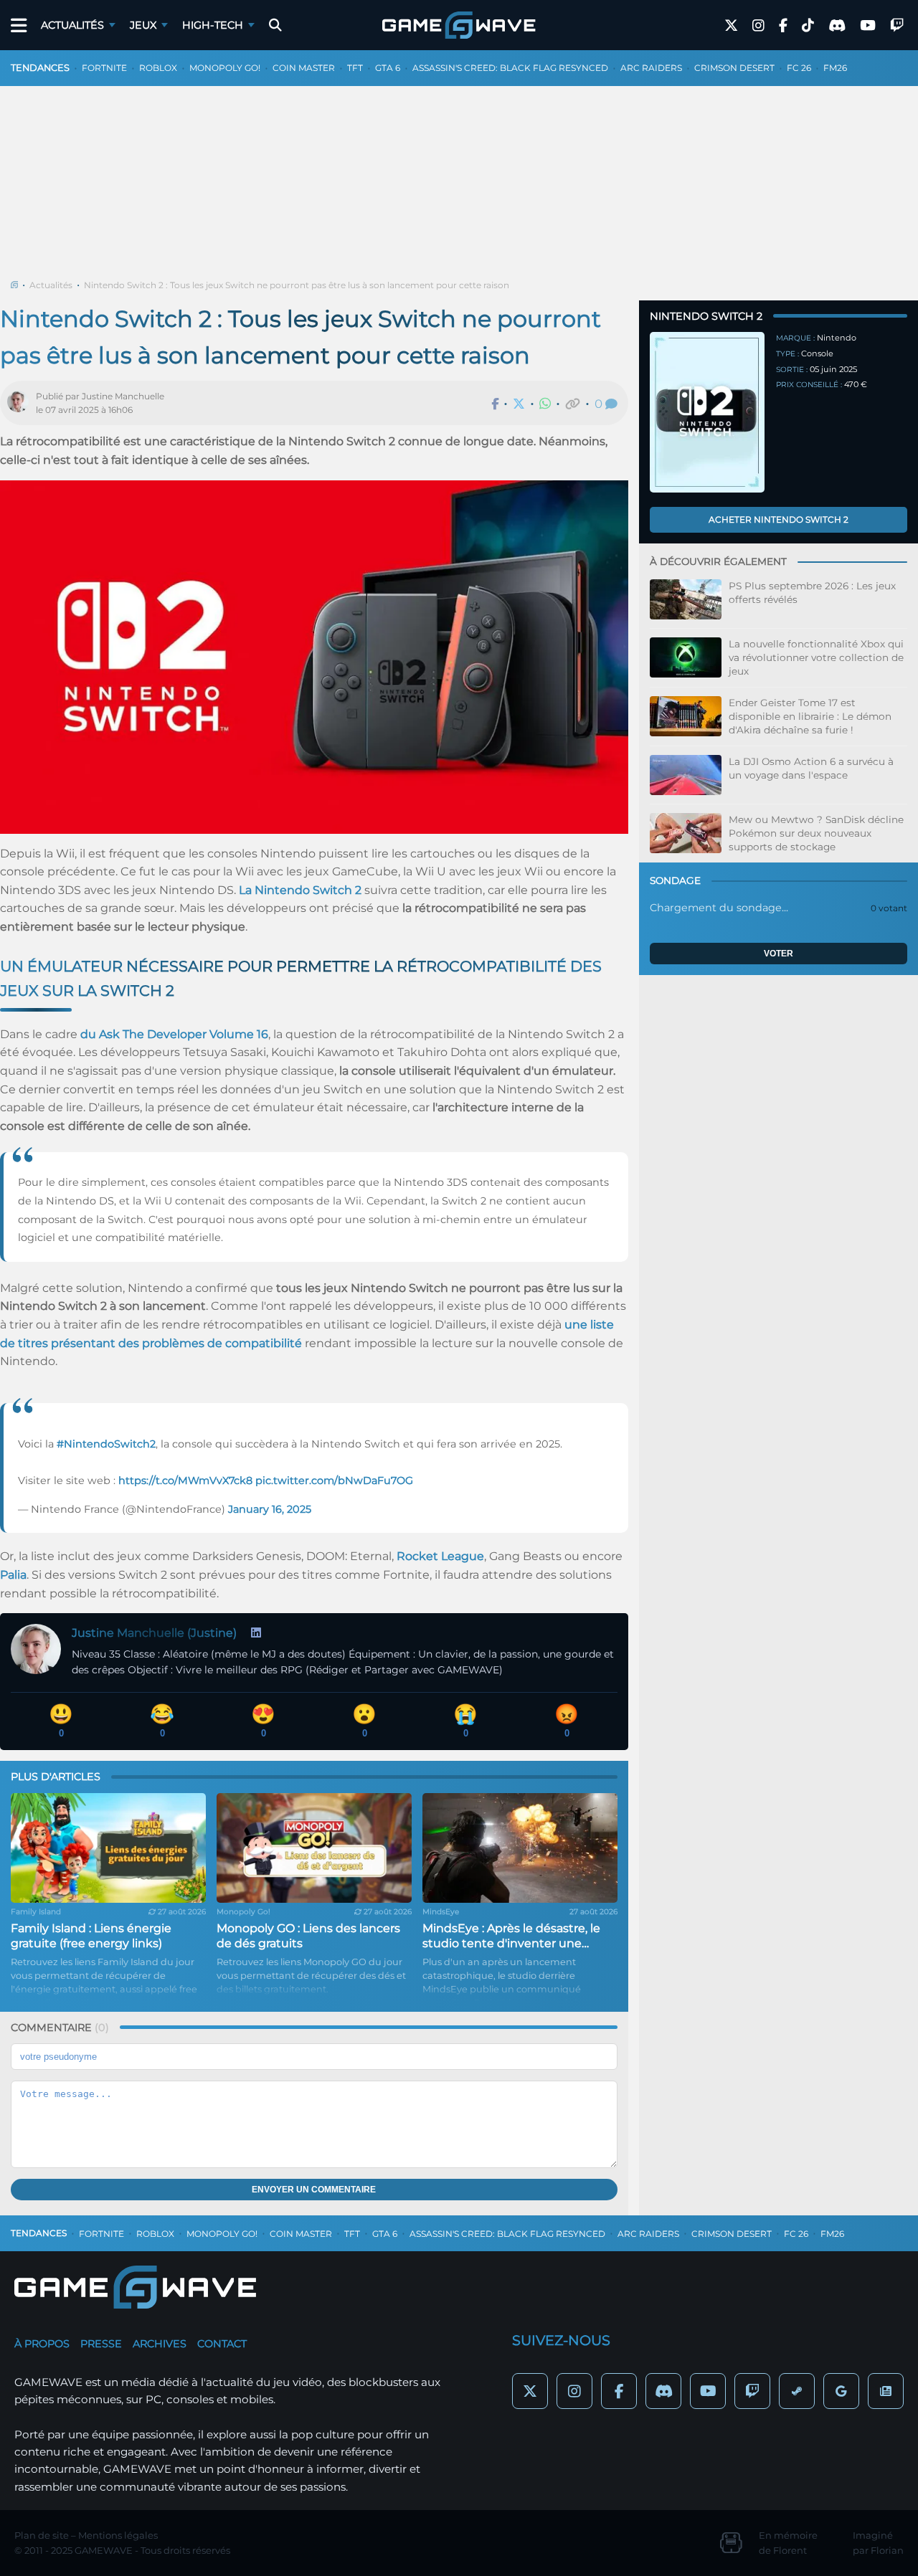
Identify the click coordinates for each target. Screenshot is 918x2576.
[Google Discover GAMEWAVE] (841, 2391)
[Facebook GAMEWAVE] (783, 25)
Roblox (158, 68)
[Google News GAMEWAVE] (886, 2391)
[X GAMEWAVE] (731, 25)
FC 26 (799, 68)
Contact (222, 2344)
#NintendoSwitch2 (106, 1444)
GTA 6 (388, 68)
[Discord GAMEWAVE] (837, 25)
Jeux (143, 25)
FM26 (835, 68)
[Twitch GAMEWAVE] (897, 25)
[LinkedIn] (256, 1633)
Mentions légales (118, 2535)
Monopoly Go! (225, 68)
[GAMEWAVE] (459, 25)
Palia (13, 1575)
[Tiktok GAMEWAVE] (808, 25)
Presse (101, 2344)
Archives (160, 2344)
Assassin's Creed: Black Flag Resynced (510, 68)
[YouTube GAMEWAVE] (868, 25)
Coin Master (304, 68)
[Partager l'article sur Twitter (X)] (519, 404)
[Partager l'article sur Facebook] (495, 404)
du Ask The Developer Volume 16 (174, 1034)
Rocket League (440, 1556)
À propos (42, 2344)
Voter (779, 954)
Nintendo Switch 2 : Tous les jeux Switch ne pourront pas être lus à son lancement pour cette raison (297, 285)
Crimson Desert (734, 68)
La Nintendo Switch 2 (300, 890)
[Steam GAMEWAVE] (797, 2391)
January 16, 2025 (270, 1509)
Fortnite (104, 68)
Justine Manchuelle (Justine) (154, 1633)
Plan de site (42, 2535)
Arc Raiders (651, 68)
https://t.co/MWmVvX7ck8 (185, 1481)
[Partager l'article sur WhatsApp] (545, 404)
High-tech (213, 25)
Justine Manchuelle (123, 396)
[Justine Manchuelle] (22, 403)
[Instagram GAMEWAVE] (758, 25)
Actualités (72, 25)
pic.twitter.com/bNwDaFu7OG (334, 1481)
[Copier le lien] (573, 404)
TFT (355, 68)
